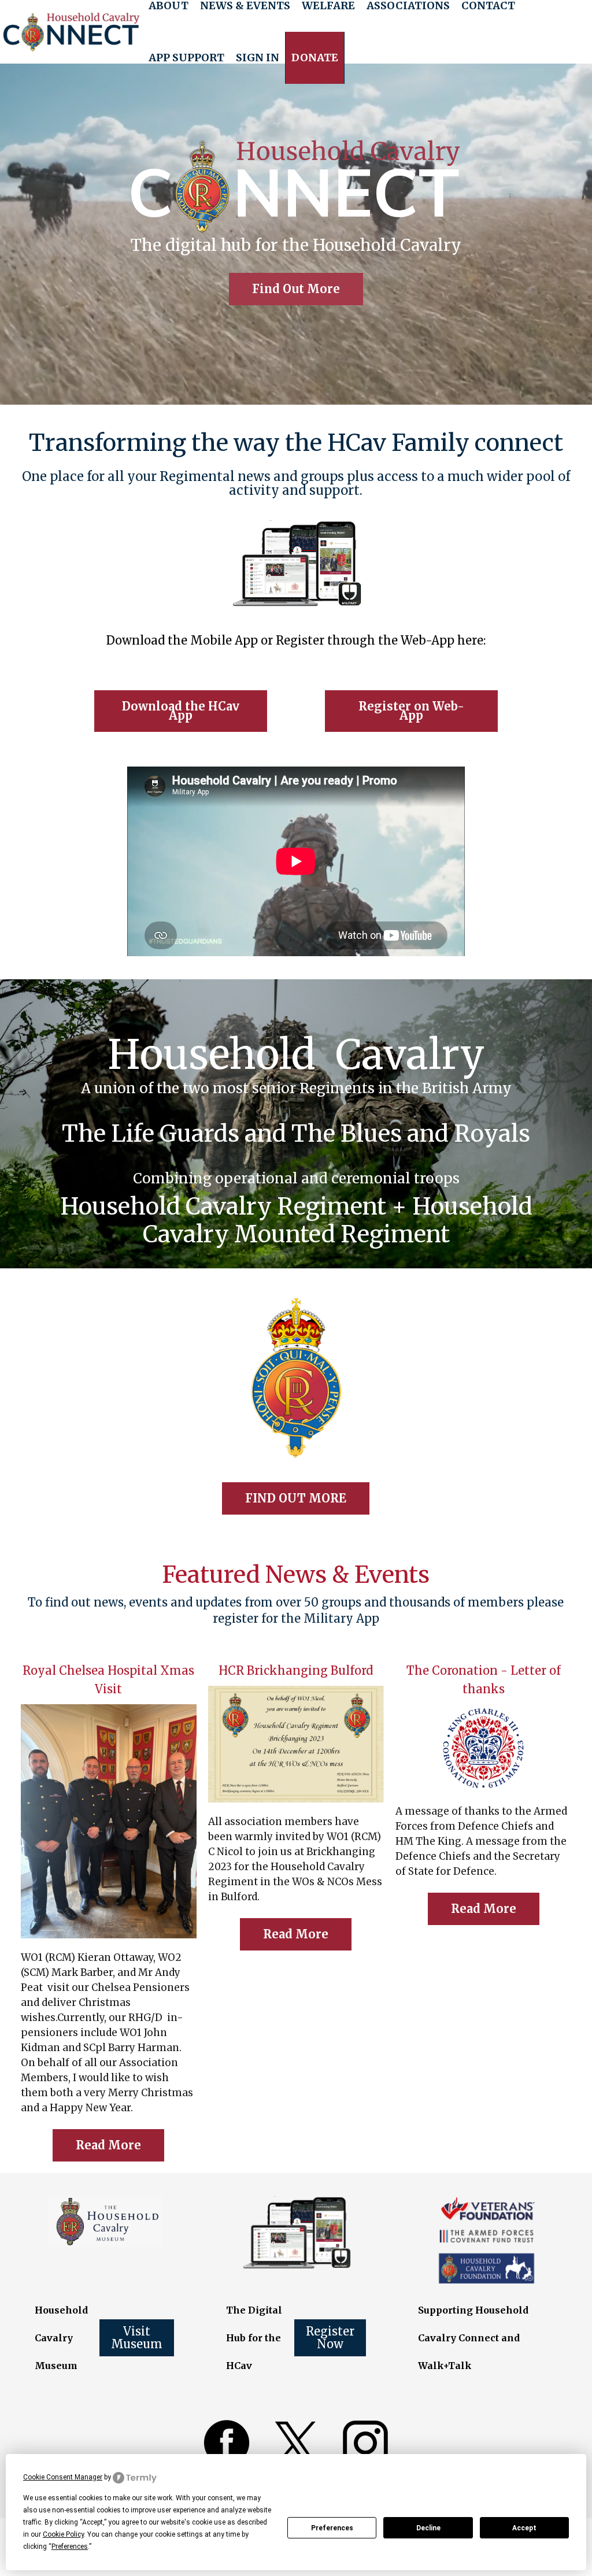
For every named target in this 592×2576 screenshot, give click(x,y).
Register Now (330, 2338)
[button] (186, 58)
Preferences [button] (70, 2547)
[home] (71, 32)
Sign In (258, 58)
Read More (108, 2145)
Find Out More (296, 289)
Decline (428, 2528)
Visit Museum (137, 2338)
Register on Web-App (411, 711)
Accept (524, 2528)
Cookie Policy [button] (63, 2534)
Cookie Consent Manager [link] (63, 2477)
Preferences (332, 2528)
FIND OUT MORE (296, 1498)
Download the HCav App (181, 711)
